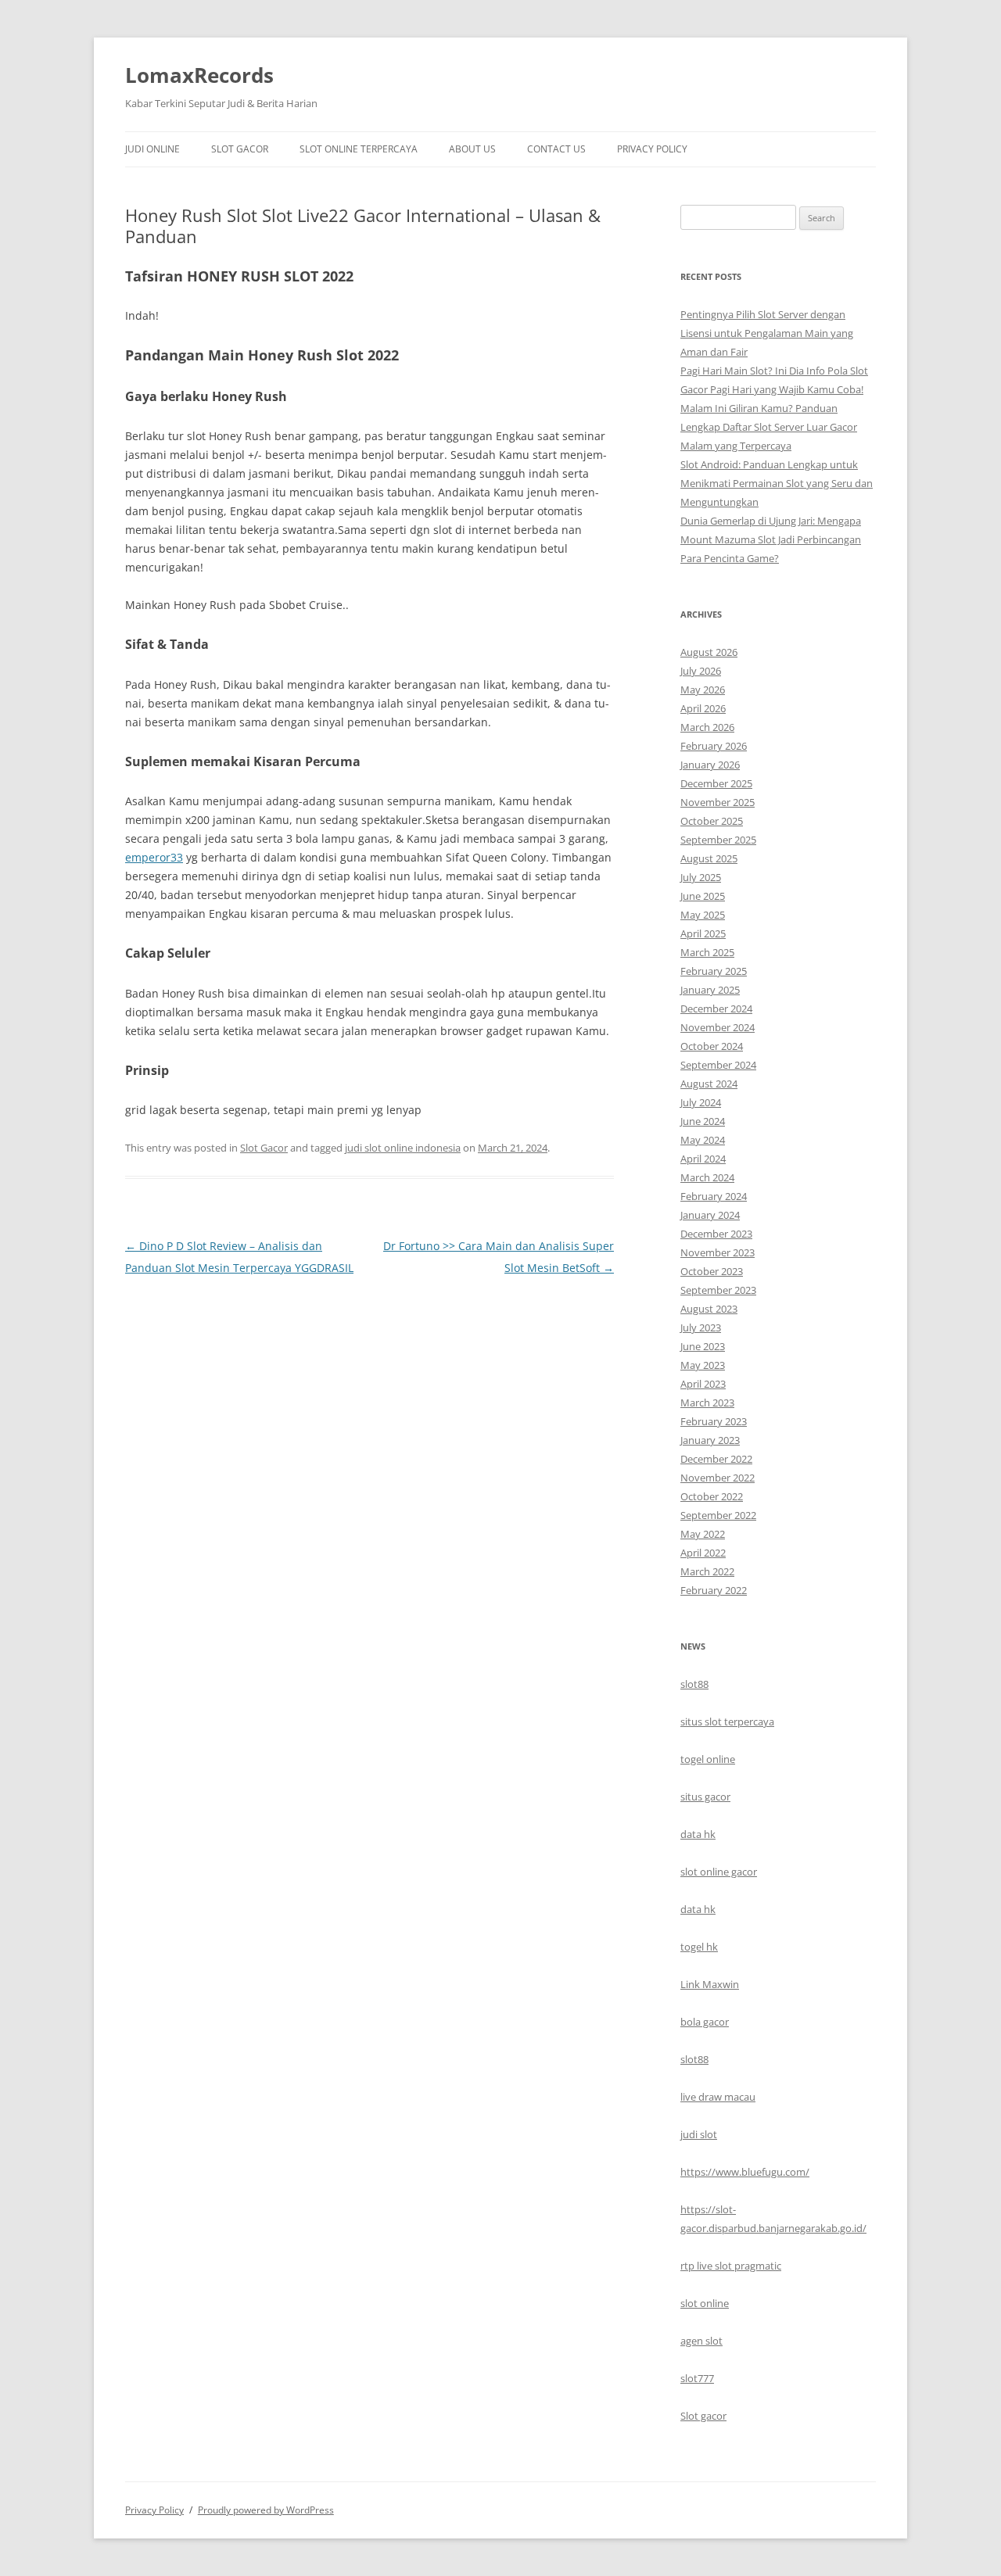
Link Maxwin (710, 1984)
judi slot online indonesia (403, 1148)
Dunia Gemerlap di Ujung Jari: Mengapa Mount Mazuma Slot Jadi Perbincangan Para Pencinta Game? (771, 539)
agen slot (701, 2341)
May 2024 (703, 1140)
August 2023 (709, 1309)
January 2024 (710, 1215)
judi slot (699, 2134)
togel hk (699, 1947)
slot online (705, 2303)
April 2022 (703, 1553)
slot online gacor (719, 1872)
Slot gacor (703, 2416)
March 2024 (707, 1177)
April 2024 (703, 1159)
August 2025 (709, 858)
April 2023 (703, 1384)
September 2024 (718, 1065)
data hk (698, 1834)
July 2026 (701, 671)
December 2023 (716, 1234)
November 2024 (718, 1027)
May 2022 (703, 1534)
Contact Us (556, 149)
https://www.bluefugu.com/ (745, 2172)
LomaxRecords (199, 75)
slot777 (697, 2378)
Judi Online (152, 149)
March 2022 (707, 1571)
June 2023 (703, 1346)
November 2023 (718, 1252)
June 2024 (703, 1121)
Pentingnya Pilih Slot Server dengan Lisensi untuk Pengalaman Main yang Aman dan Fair (767, 333)
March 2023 (707, 1403)
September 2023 (718, 1290)
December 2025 (716, 783)
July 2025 (701, 877)
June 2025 (703, 896)
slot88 (694, 1684)
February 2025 (714, 971)
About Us (472, 149)
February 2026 (714, 746)
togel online (708, 1759)
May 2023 (703, 1365)
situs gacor (705, 1797)
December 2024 (716, 1009)
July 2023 (701, 1327)
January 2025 (710, 990)
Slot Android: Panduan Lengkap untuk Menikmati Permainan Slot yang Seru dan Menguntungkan (777, 483)
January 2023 (710, 1440)
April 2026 (703, 708)
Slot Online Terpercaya (359, 149)
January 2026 (710, 765)
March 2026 (707, 727)
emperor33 (154, 857)
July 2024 (701, 1102)
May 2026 (703, 690)
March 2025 (707, 952)
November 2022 (718, 1478)
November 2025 (718, 802)
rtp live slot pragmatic (731, 2266)
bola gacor (705, 2022)
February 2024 (714, 1196)
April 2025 (703, 933)
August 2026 (709, 652)
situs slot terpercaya (727, 1722)
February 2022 (714, 1590)
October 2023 (712, 1271)
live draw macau (718, 2097)
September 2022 (718, 1515)
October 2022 (712, 1496)
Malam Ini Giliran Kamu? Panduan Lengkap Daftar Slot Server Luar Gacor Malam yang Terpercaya (769, 427)
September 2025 (718, 840)
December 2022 (716, 1459)
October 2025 (712, 821)
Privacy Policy (652, 149)
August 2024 (709, 1084)
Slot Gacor (240, 149)
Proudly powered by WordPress (266, 2510)
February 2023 (714, 1421)
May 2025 (703, 915)
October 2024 (712, 1046)
